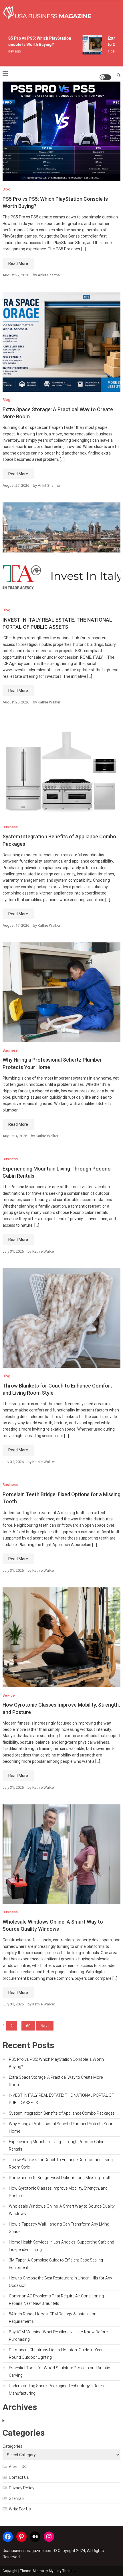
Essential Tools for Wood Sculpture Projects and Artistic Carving (59, 2372)
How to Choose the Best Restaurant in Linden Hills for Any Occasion (60, 2282)
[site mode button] (105, 77)
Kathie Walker (49, 702)
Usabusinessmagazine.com (28, 2551)
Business (10, 827)
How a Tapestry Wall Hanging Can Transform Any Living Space (59, 2228)
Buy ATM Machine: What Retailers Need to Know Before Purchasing (58, 2336)
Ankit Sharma (49, 275)
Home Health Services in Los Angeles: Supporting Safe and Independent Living (61, 2246)
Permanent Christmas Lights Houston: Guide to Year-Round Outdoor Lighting (56, 2354)
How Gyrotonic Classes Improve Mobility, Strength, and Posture (58, 2192)
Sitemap (16, 2498)
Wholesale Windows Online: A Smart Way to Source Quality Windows (62, 2210)
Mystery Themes (62, 2571)
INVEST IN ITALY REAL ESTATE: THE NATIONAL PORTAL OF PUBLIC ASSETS (61, 2099)
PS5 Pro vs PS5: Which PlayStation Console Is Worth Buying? (56, 2063)
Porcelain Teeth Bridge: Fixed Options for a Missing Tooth (60, 2178)
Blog (6, 189)
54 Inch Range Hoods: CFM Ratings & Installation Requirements (53, 2318)
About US (17, 2467)
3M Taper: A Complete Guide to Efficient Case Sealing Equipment (56, 2264)
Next (45, 2026)
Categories (12, 2446)
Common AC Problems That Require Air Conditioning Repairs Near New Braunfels (56, 2300)
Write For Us (20, 2509)
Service (9, 1695)
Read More (18, 263)
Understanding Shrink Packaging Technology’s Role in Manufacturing (57, 2390)
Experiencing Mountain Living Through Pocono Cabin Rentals (57, 2145)
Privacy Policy (22, 2488)
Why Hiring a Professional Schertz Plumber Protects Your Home (61, 2127)
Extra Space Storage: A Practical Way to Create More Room (56, 2081)
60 (28, 2026)
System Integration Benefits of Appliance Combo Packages (62, 2113)
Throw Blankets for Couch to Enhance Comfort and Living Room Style (61, 2163)
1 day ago (8, 51)
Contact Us (19, 2477)
